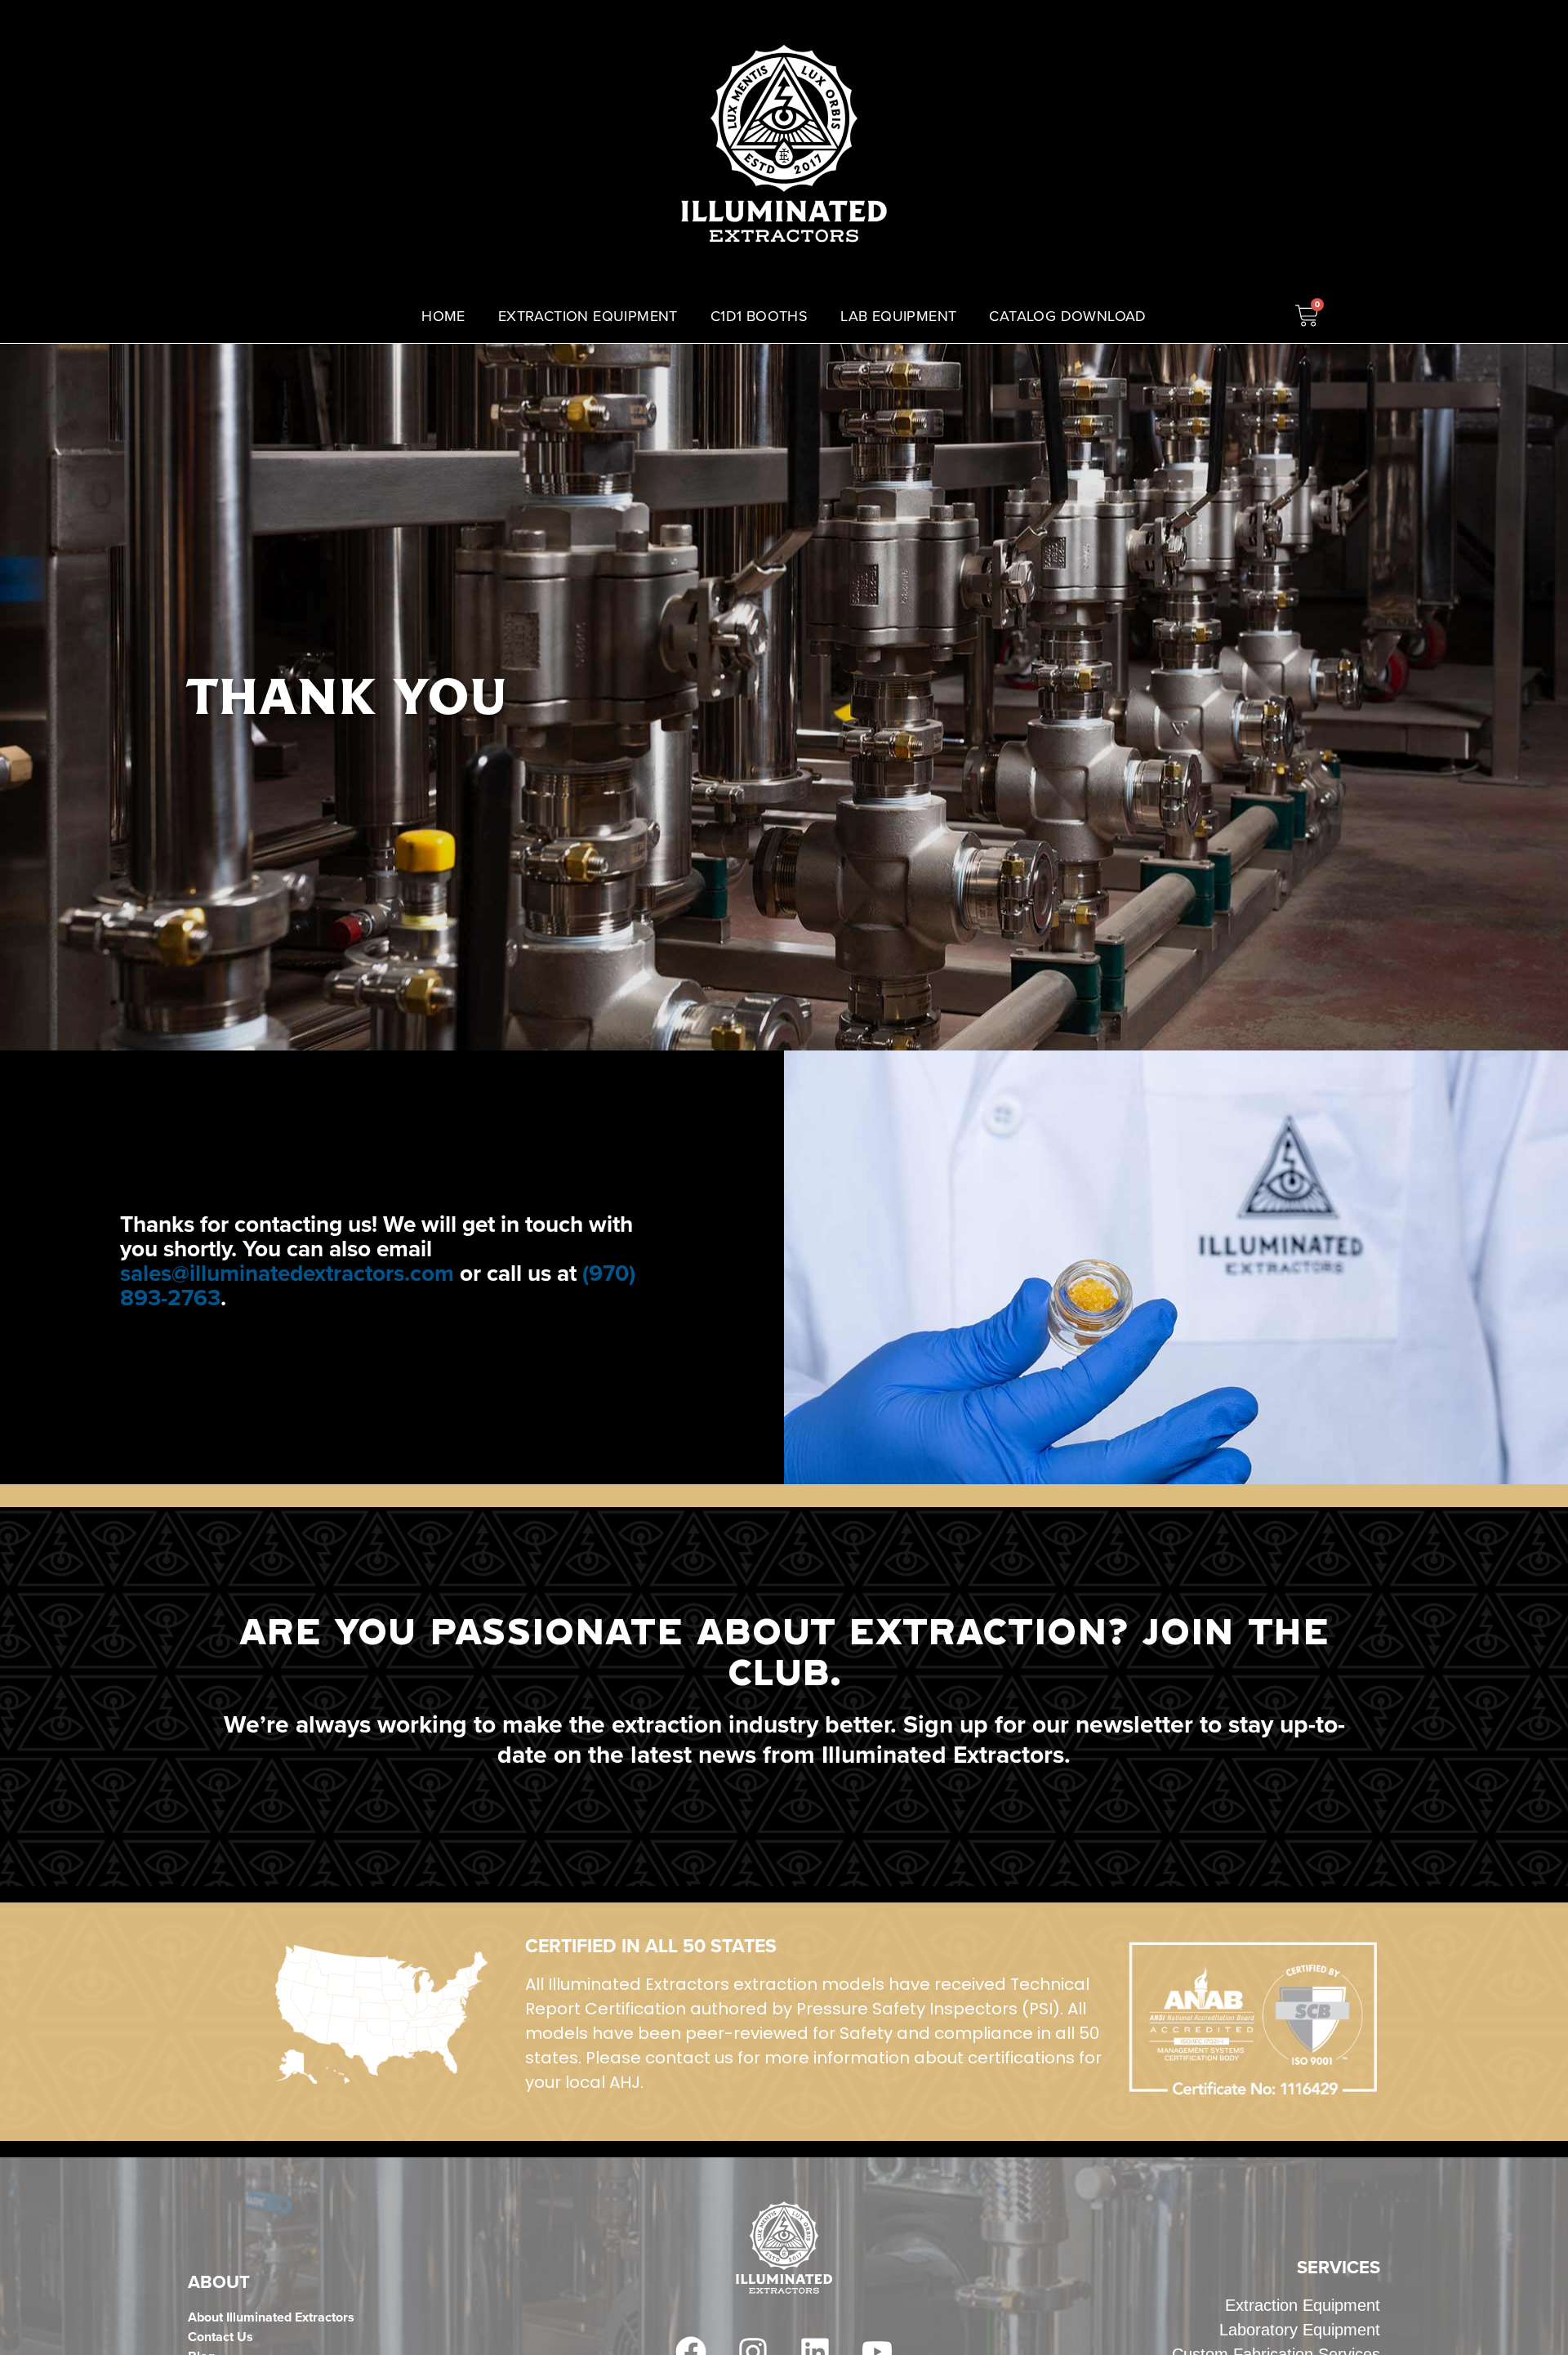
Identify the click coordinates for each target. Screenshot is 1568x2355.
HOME (443, 316)
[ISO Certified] (381, 2014)
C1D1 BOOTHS (759, 316)
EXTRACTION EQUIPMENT (588, 316)
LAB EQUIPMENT (898, 316)
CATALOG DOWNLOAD (1067, 316)
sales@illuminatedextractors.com (287, 1273)
